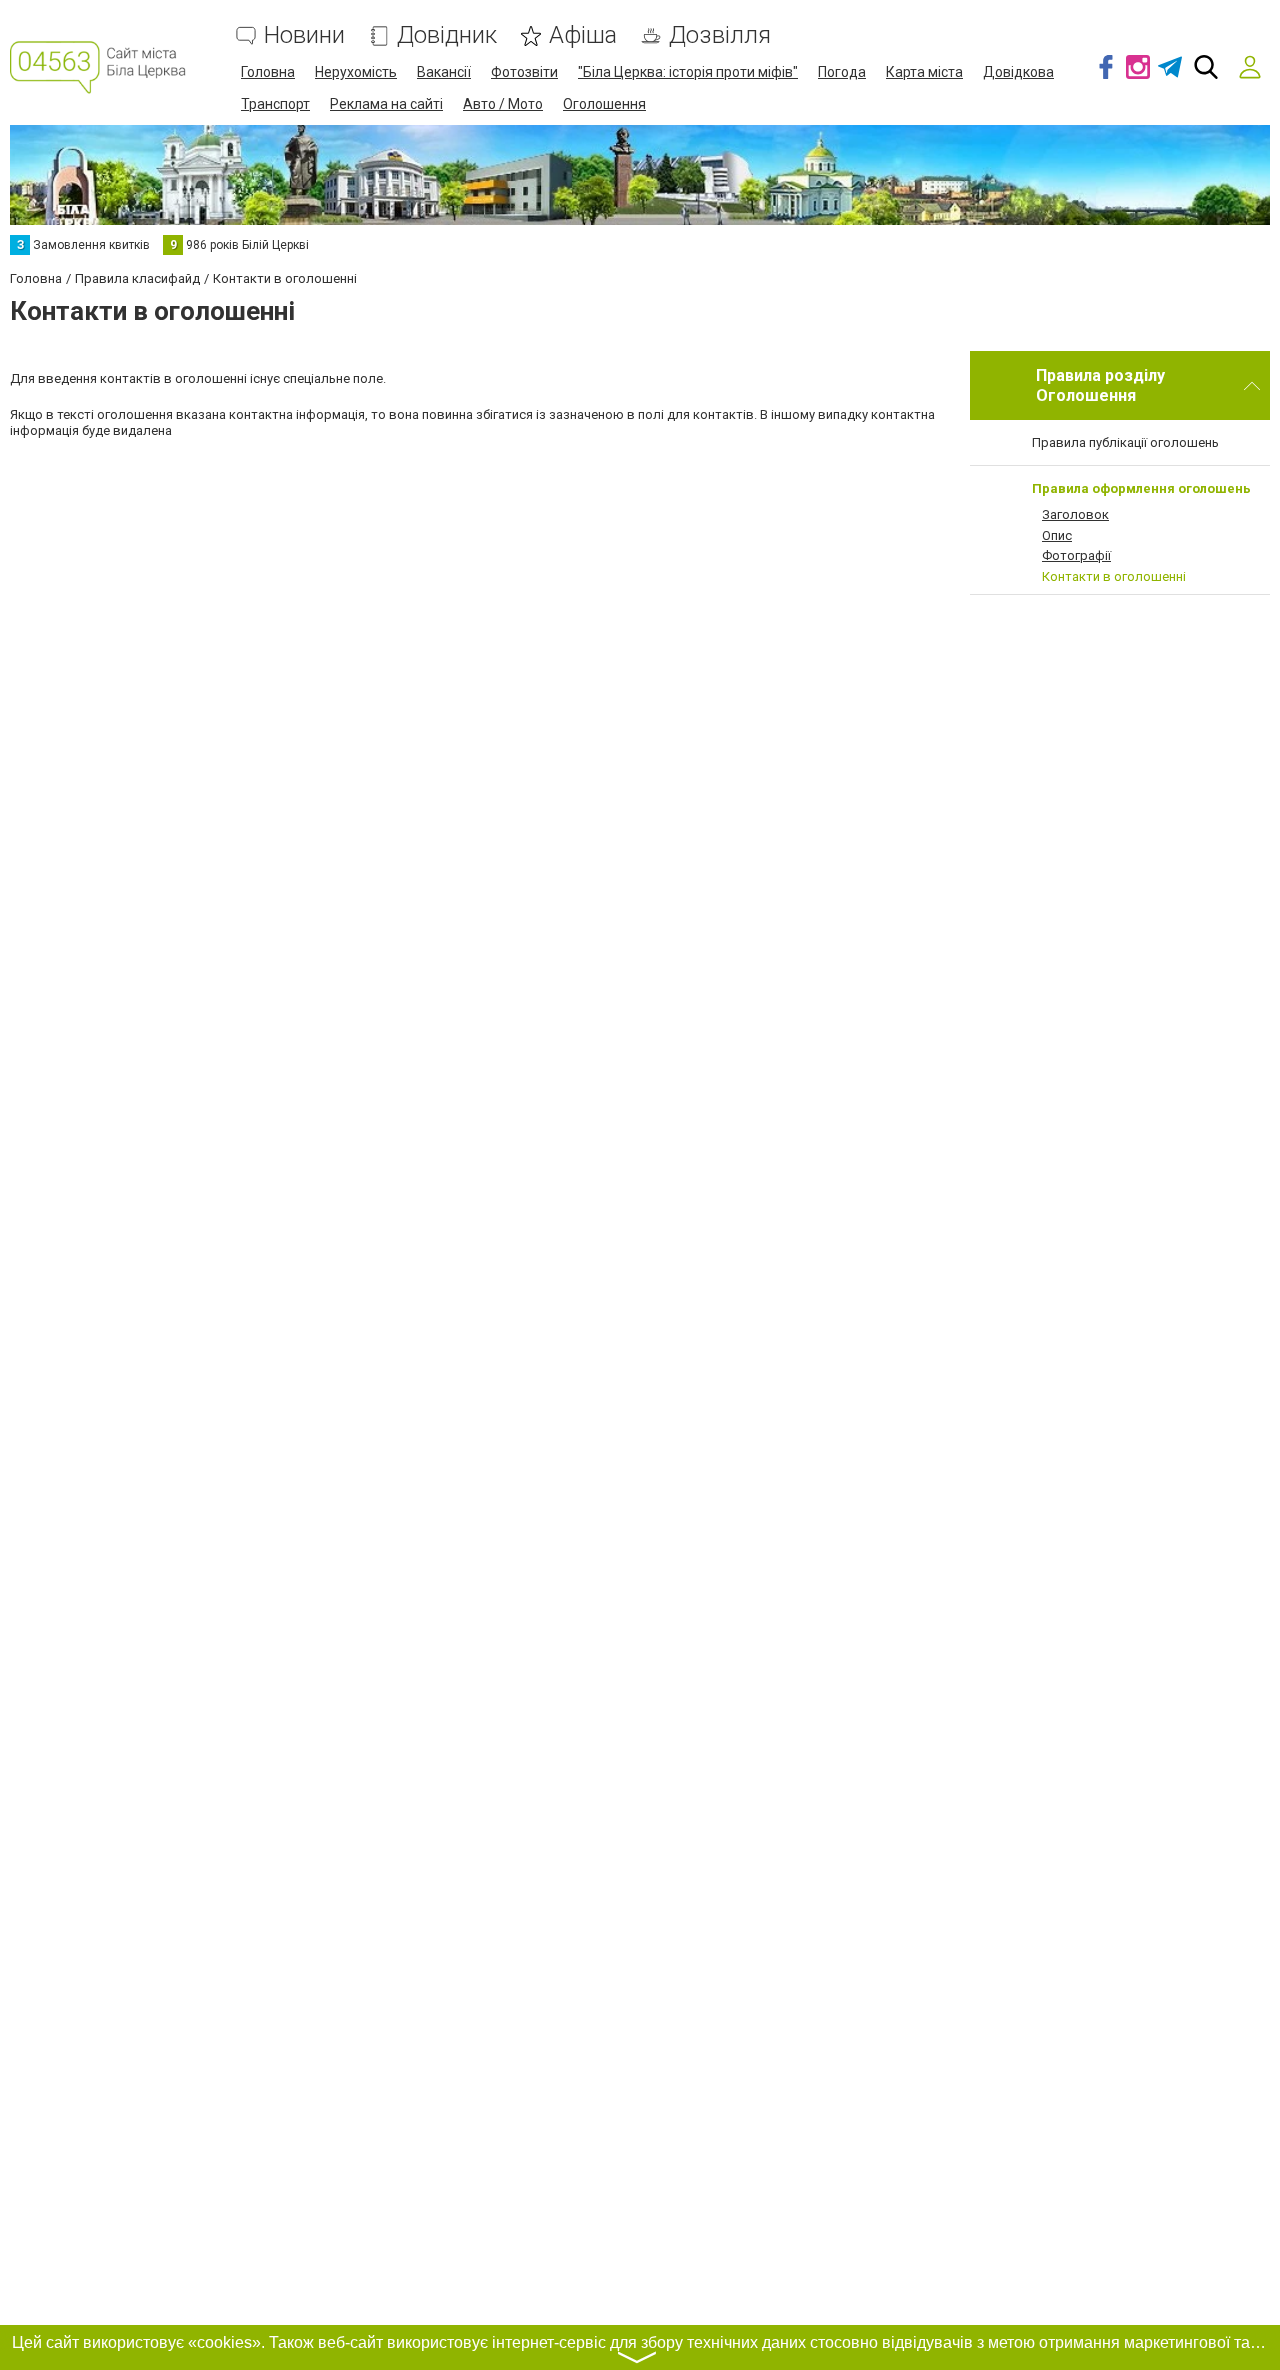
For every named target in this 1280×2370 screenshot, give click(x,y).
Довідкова (1018, 72)
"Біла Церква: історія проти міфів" (688, 72)
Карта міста (924, 72)
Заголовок (1075, 514)
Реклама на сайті (386, 104)
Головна (268, 72)
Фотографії (1076, 555)
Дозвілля (720, 35)
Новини (304, 35)
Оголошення (604, 104)
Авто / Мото (503, 104)
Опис (1057, 535)
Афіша (583, 35)
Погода (842, 72)
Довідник (447, 35)
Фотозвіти (524, 72)
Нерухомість (356, 72)
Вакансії (444, 72)
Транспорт (275, 104)
